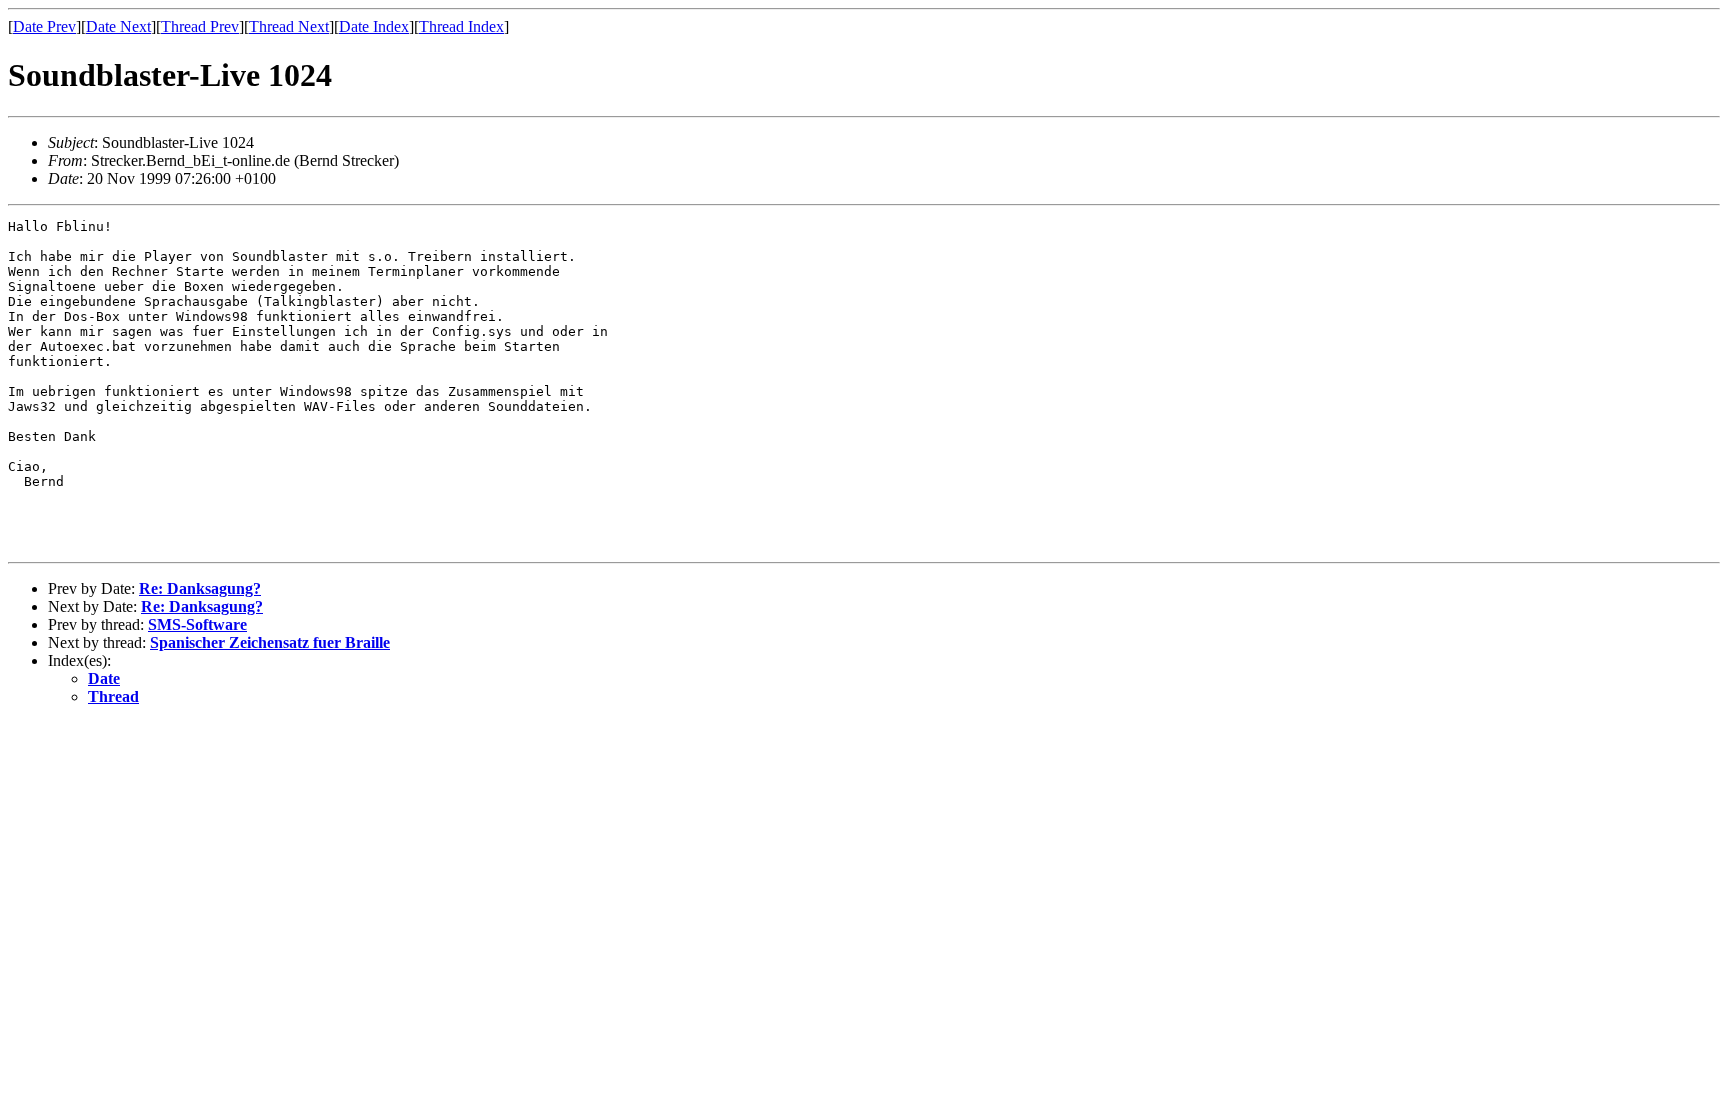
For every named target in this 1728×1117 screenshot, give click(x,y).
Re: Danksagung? (200, 588)
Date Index (374, 26)
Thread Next (289, 26)
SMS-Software (197, 624)
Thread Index (461, 26)
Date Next (118, 26)
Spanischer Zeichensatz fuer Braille (270, 642)
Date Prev (44, 26)
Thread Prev (200, 26)
